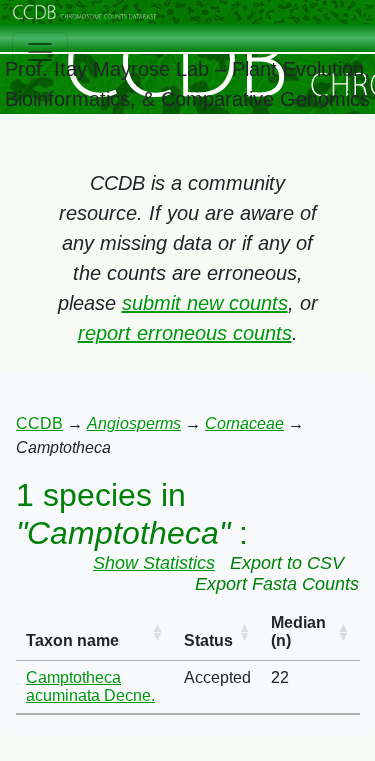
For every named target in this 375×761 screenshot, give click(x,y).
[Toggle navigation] (40, 52)
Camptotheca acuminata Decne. (90, 686)
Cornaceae (244, 423)
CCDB (39, 423)
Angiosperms (134, 423)
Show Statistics (154, 563)
